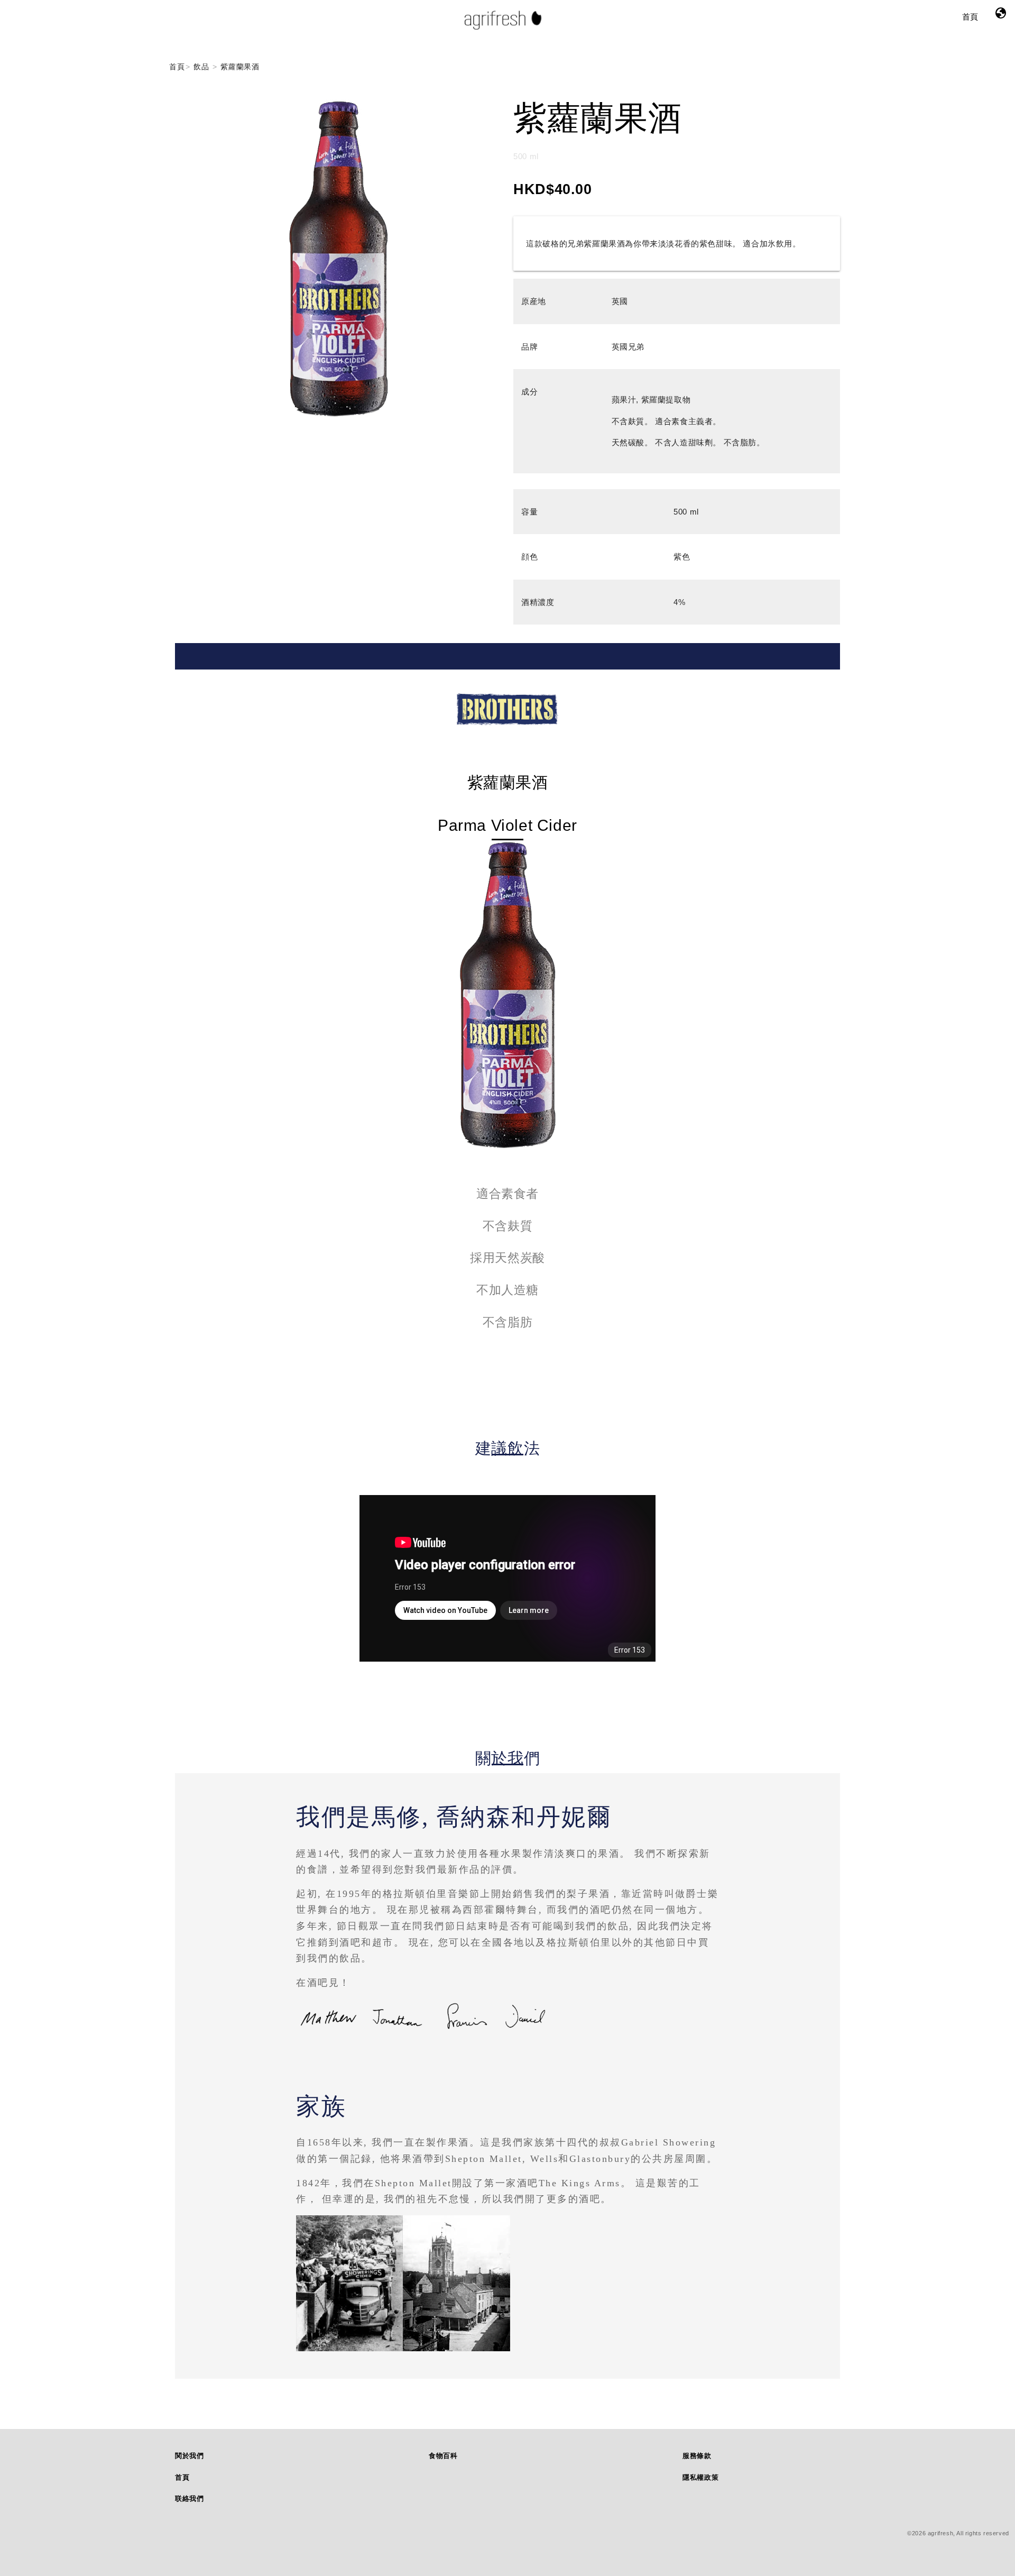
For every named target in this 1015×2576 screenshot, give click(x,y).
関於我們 (189, 2456)
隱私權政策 (700, 2477)
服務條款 (697, 2456)
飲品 (202, 67)
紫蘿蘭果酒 (241, 67)
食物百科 (443, 2456)
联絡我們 (189, 2499)
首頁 (970, 17)
